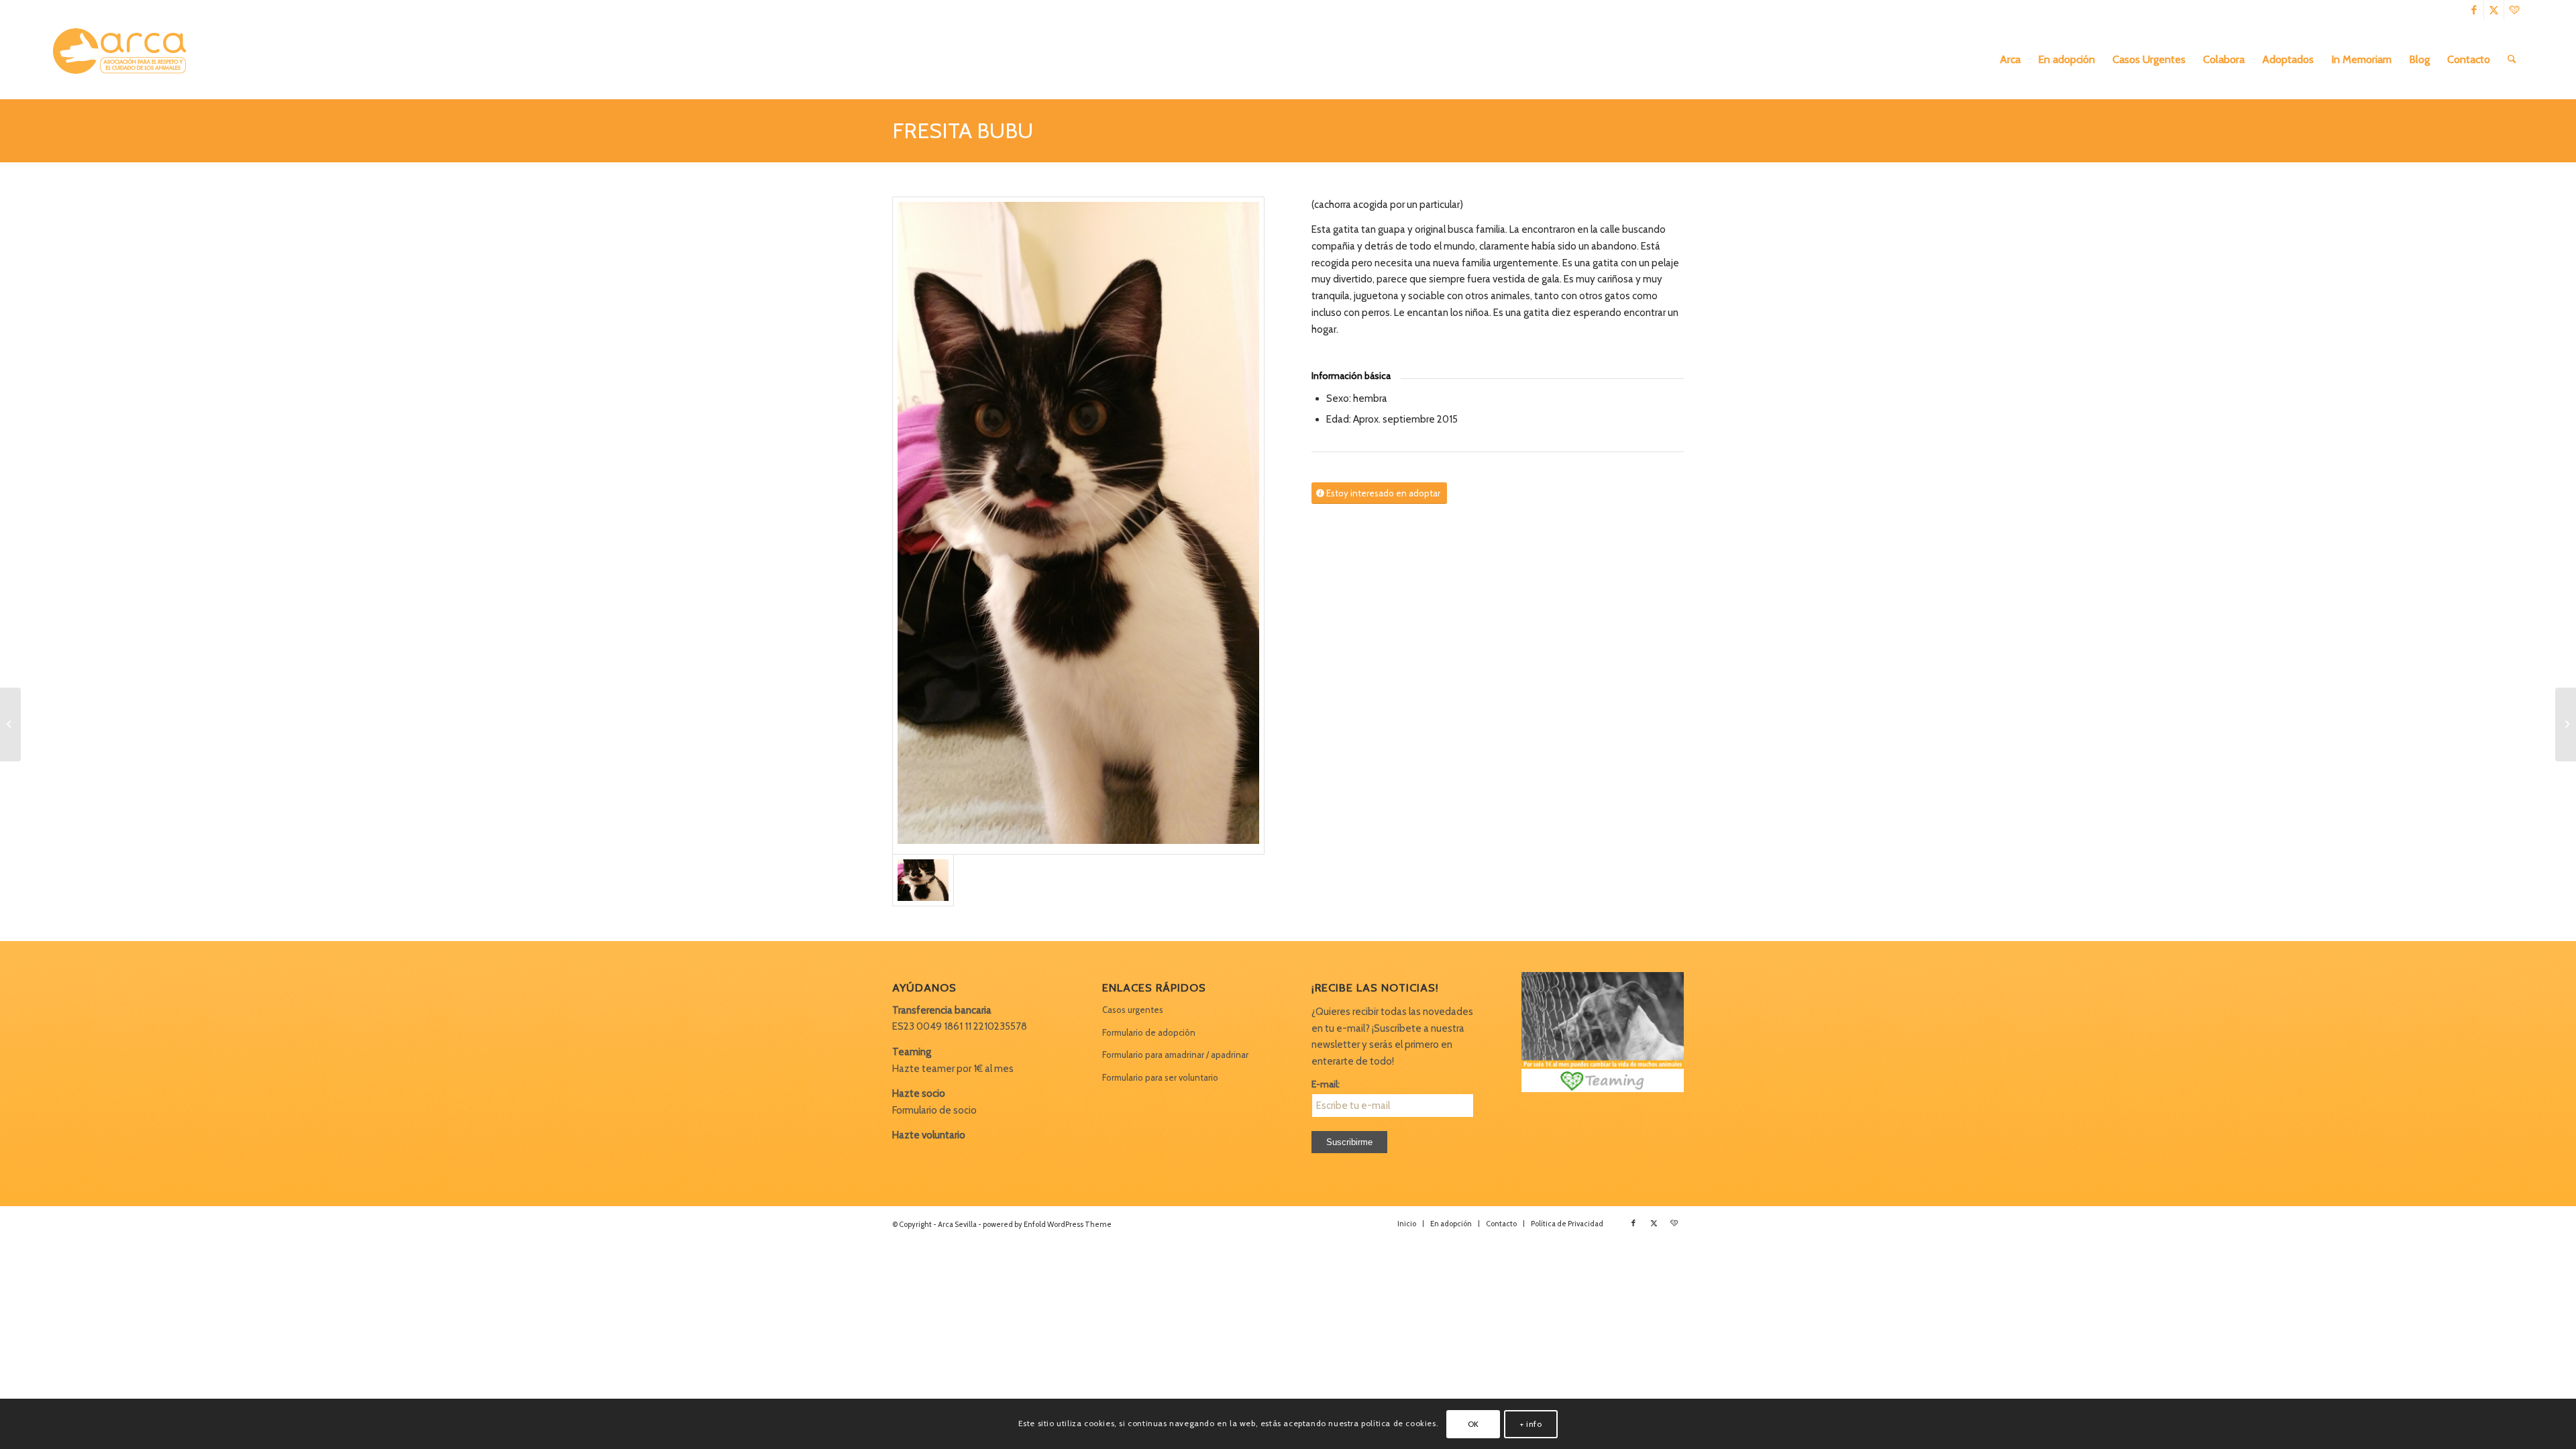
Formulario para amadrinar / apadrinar (1175, 1055)
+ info (1531, 1423)
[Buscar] (2512, 60)
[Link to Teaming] (2514, 10)
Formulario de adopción (1149, 1032)
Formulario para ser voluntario (1160, 1077)
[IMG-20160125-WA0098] (1078, 526)
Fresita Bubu (963, 130)
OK (1473, 1423)
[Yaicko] (2566, 724)
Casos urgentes (1133, 1010)
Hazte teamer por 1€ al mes (953, 1069)
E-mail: (1326, 1084)
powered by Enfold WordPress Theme (1047, 1224)
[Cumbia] (10, 724)
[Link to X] (2494, 10)
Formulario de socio (934, 1110)
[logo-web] (124, 60)
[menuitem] (2010, 60)
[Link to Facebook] (2474, 10)
